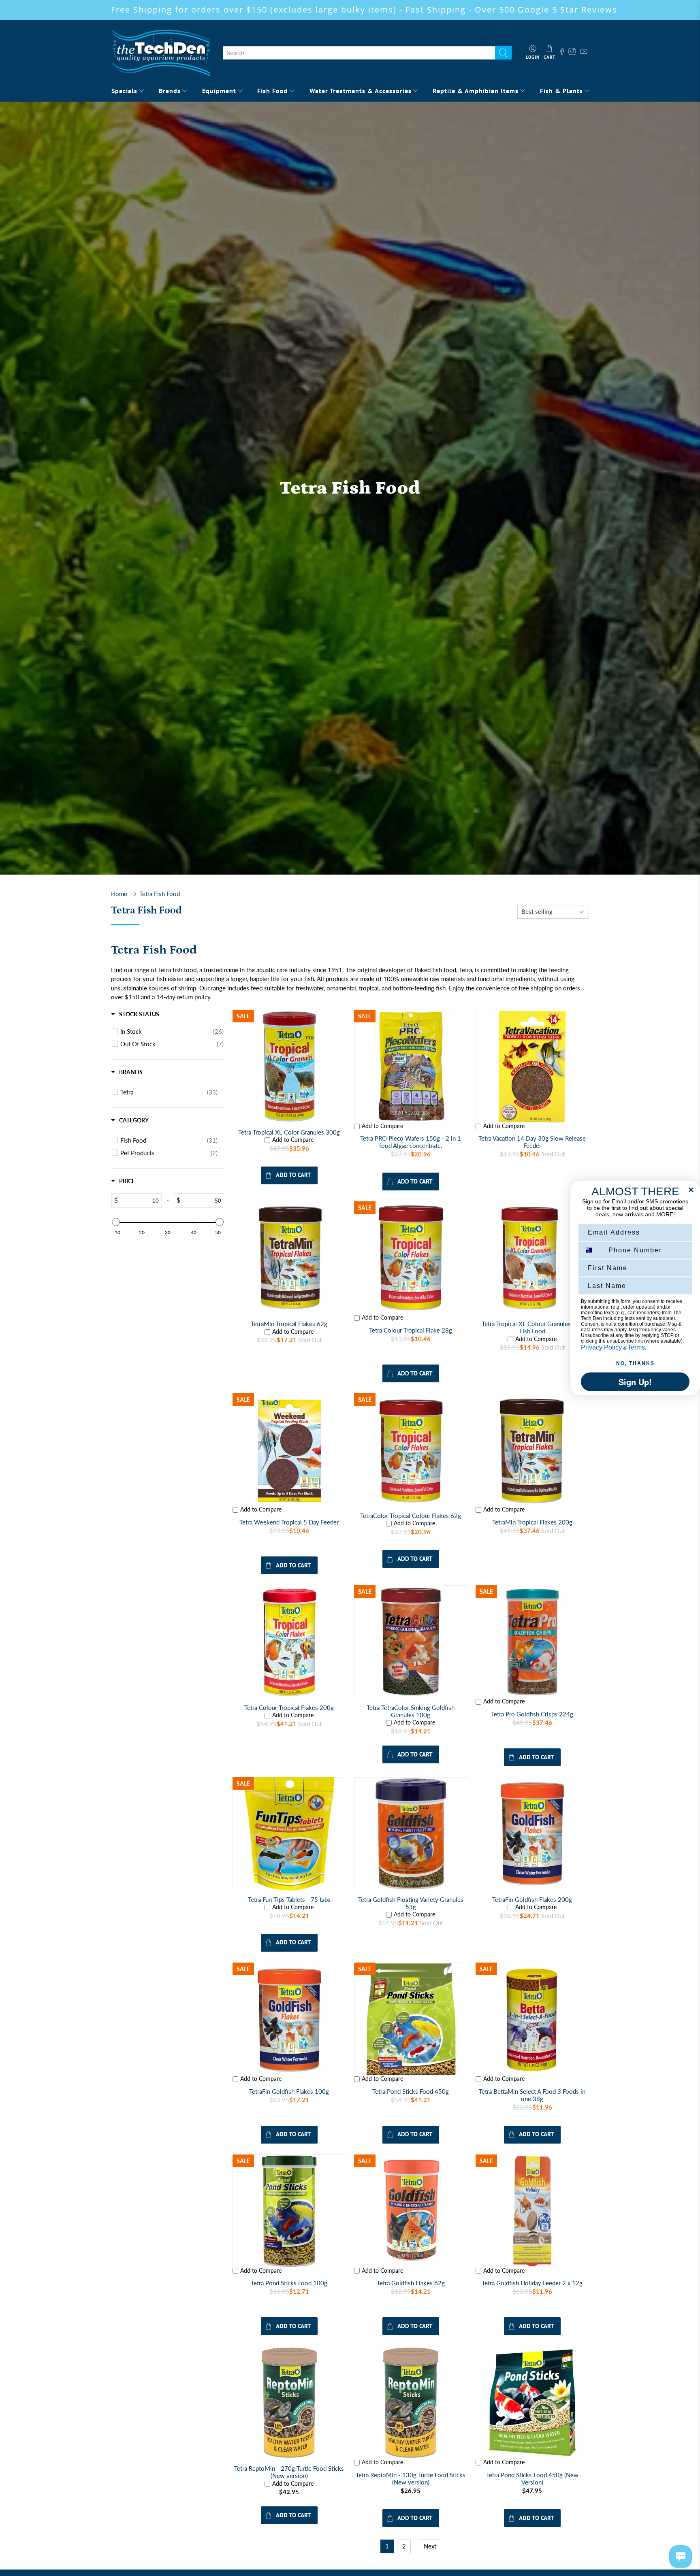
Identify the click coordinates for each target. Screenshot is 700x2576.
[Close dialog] (691, 1190)
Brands (170, 91)
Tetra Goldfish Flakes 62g (411, 2283)
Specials (124, 91)
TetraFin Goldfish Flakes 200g (532, 1899)
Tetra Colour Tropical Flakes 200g (289, 1707)
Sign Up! (635, 1382)
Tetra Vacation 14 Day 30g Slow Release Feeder (532, 1142)
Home (119, 894)
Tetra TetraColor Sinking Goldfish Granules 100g (411, 1711)
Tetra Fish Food (160, 894)
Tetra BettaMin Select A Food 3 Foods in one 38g (532, 2095)
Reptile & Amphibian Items (476, 91)
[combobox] (359, 53)
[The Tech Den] (161, 53)
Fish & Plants (561, 91)
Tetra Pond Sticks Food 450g (411, 2091)
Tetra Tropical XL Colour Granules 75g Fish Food (532, 1327)
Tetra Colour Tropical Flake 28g (411, 1330)
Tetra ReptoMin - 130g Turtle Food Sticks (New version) (411, 2478)
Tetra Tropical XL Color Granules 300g (289, 1132)
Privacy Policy (601, 1347)
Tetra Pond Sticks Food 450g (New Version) (532, 2478)
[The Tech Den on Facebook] (562, 53)
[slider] (116, 1222)
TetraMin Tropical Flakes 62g (289, 1324)
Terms (636, 1347)
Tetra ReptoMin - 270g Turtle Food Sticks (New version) (289, 2472)
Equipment (219, 91)
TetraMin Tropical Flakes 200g (532, 1522)
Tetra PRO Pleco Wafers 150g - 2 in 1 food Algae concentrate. (411, 1142)
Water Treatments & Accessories (361, 91)
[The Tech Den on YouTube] (584, 53)
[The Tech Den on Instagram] (573, 53)
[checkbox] (172, 1031)
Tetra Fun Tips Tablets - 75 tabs (289, 1899)
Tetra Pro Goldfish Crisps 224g (532, 1714)
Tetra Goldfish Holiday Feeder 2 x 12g (532, 2283)
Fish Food (273, 91)
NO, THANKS (635, 1363)
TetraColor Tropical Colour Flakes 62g (411, 1516)
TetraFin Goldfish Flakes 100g (289, 2091)
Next (430, 2546)
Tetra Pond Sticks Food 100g (289, 2283)
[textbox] (140, 1201)
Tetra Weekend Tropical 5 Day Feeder (289, 1522)
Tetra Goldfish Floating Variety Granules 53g (411, 1903)
